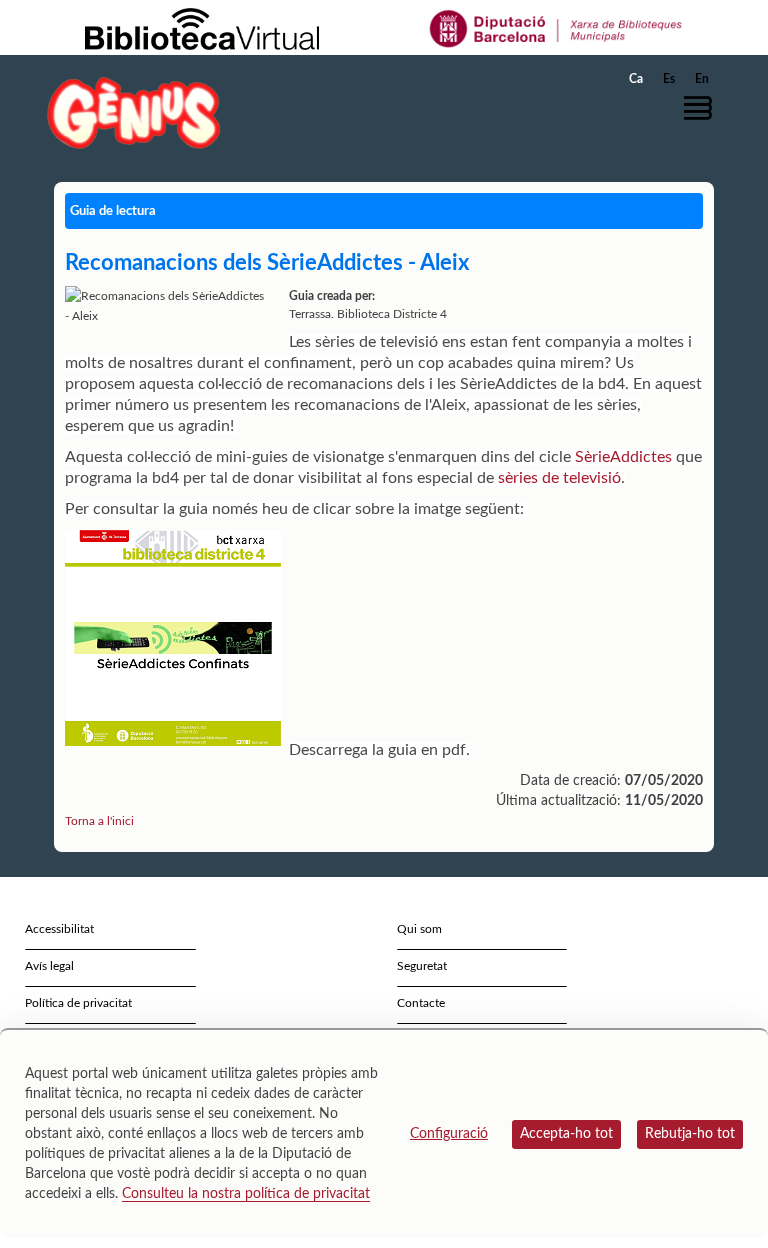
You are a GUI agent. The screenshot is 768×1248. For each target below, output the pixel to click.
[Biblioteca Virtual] (202, 28)
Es (669, 79)
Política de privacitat (78, 1003)
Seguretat (422, 966)
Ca (636, 79)
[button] (703, 108)
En (702, 79)
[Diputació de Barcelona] (556, 28)
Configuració (449, 1134)
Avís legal (49, 966)
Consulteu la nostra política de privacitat (246, 1194)
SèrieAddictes (623, 457)
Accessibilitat (59, 929)
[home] (134, 112)
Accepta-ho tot (566, 1134)
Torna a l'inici (99, 821)
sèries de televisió (559, 478)
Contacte (421, 1003)
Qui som (419, 929)
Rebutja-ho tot (690, 1134)
